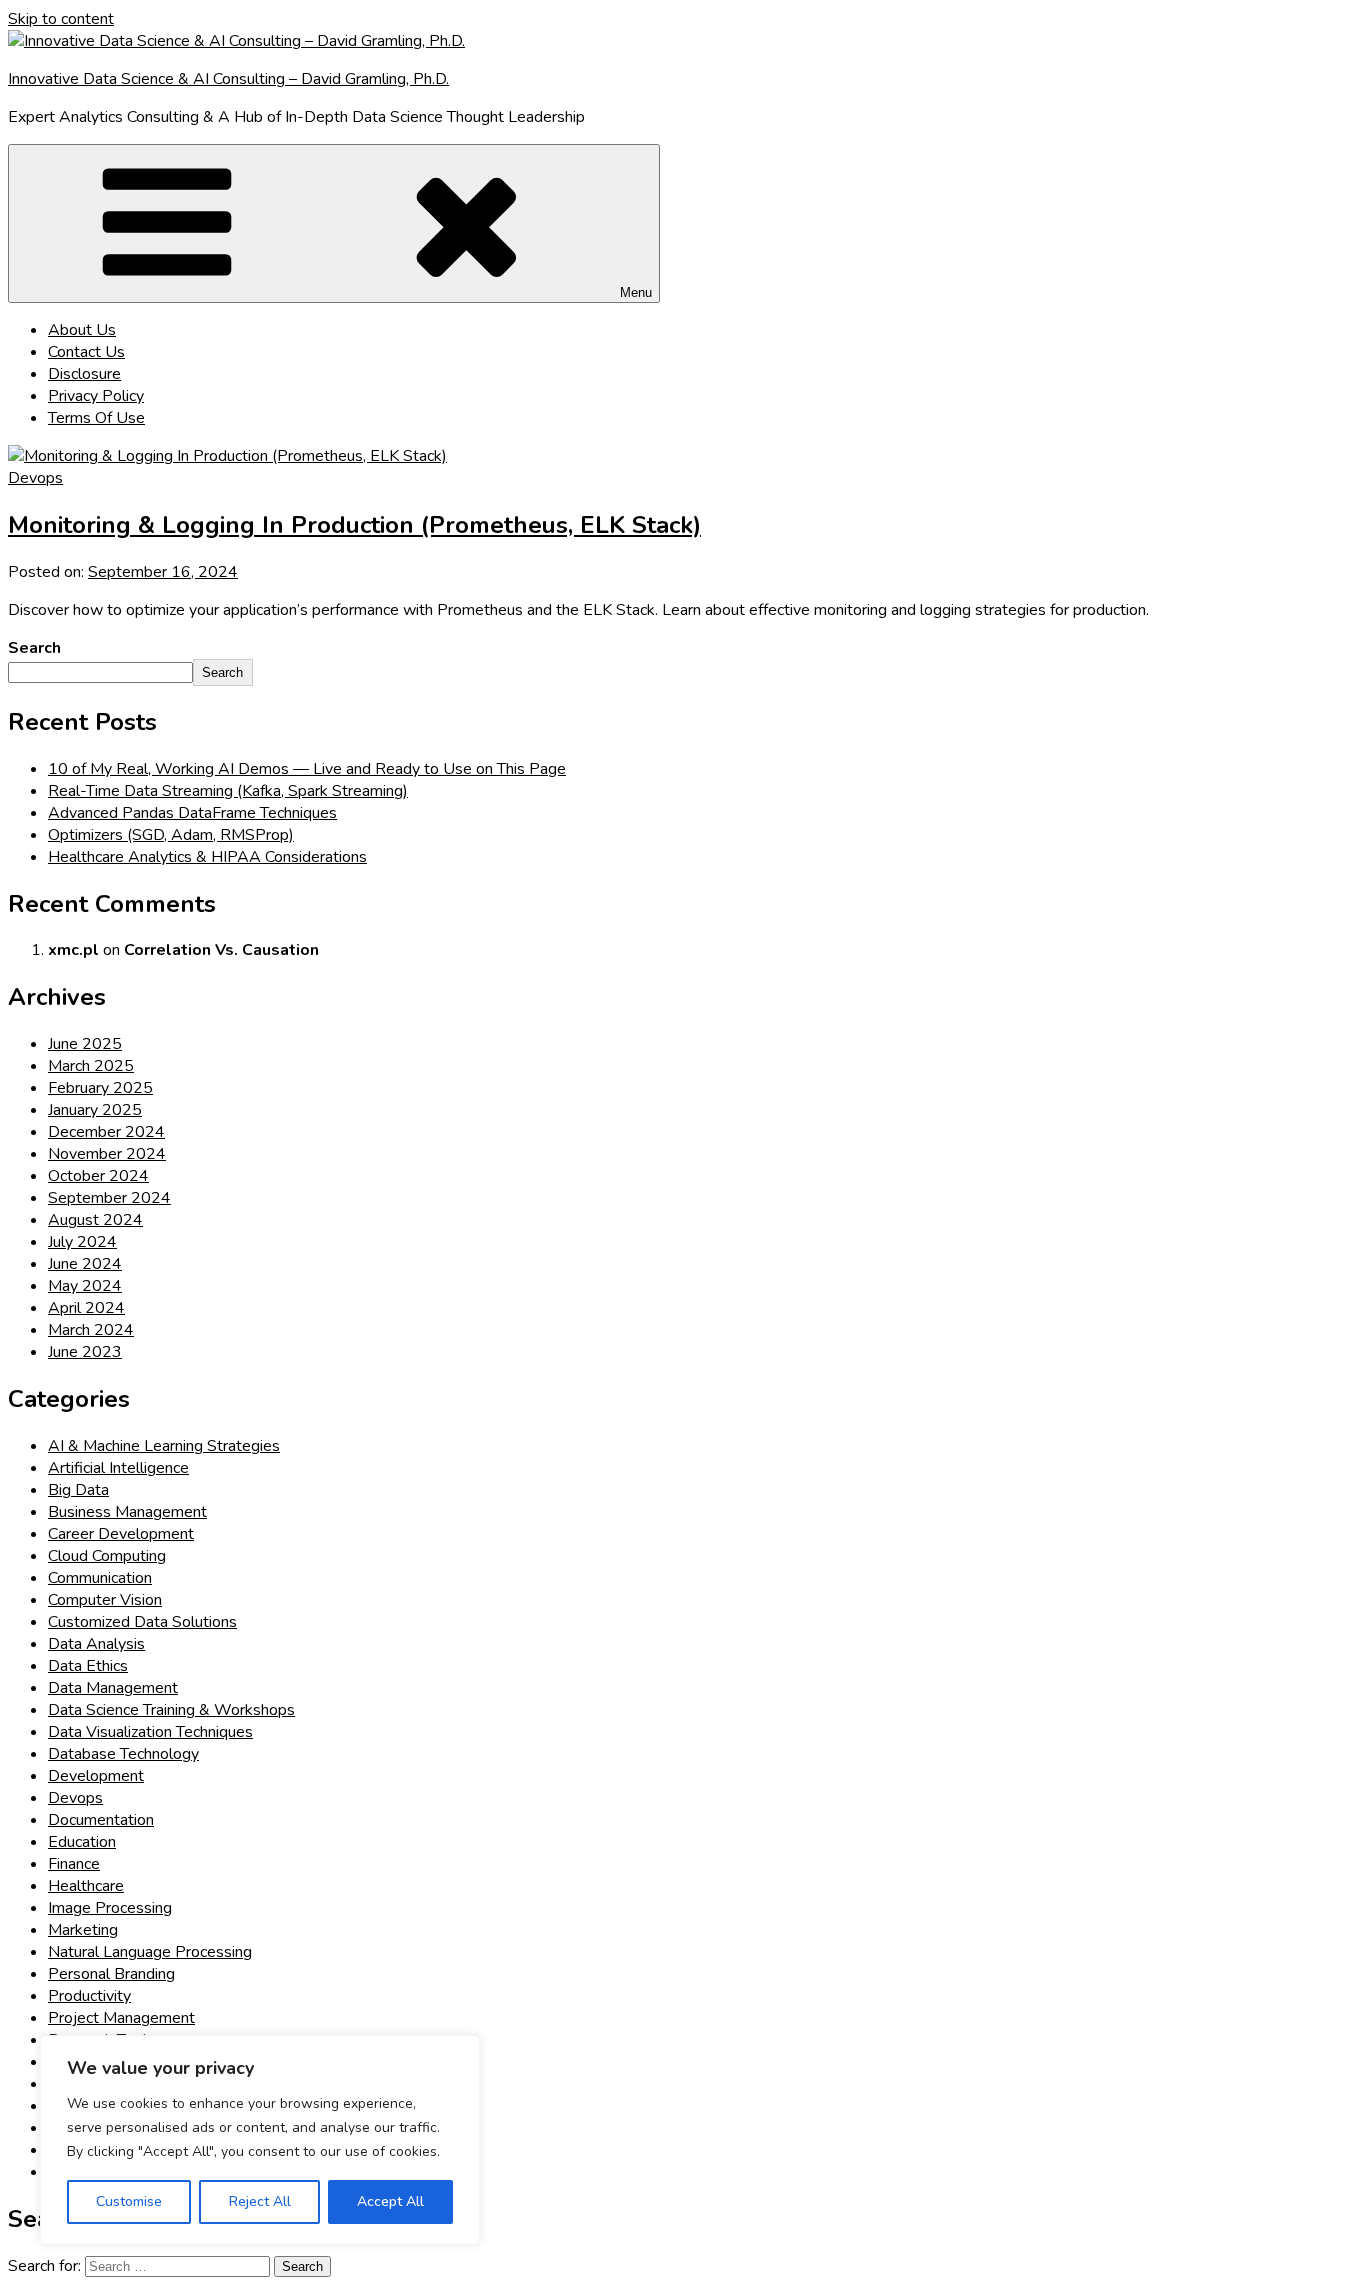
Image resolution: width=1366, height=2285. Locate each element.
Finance (74, 1864)
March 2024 (91, 1330)
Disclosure (84, 374)
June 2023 (85, 1352)
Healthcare (86, 1886)
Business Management (127, 1512)
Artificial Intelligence (118, 1468)
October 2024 (98, 1176)
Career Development (121, 1534)
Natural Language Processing (150, 1952)
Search (34, 648)
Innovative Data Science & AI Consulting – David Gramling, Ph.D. (228, 79)
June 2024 (85, 1264)
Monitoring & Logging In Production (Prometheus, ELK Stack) (354, 525)
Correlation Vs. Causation (221, 950)
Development (96, 1776)
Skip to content (61, 19)
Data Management (113, 1688)
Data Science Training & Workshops (171, 1710)
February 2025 (100, 1088)
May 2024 (85, 1286)
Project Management (121, 2018)
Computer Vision (105, 1600)
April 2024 (86, 1308)
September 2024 (109, 1198)
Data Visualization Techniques (150, 1732)
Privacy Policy (96, 396)
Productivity (89, 1996)
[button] (334, 223)
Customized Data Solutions (142, 1622)
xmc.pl (73, 950)
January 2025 (95, 1110)
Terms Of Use (96, 418)
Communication (100, 1578)
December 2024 (106, 1132)
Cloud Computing (107, 1556)
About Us (82, 330)
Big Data (78, 1490)
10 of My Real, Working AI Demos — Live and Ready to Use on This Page (307, 769)
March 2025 (91, 1066)
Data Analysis (96, 1644)
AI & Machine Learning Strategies (164, 1446)
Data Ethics (88, 1666)
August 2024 (95, 1220)
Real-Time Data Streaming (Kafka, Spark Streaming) (228, 791)
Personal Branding (111, 1974)
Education (82, 1842)
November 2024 (107, 1154)
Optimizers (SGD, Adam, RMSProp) (171, 835)
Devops (35, 478)
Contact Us (86, 352)
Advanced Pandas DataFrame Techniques (192, 813)
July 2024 (82, 1242)
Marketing (83, 1930)
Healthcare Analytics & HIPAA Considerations (207, 857)
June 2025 (85, 1044)
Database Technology (123, 1754)
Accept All (390, 2201)
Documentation (101, 1820)
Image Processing (110, 1908)
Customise (129, 2201)
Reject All (260, 2201)
